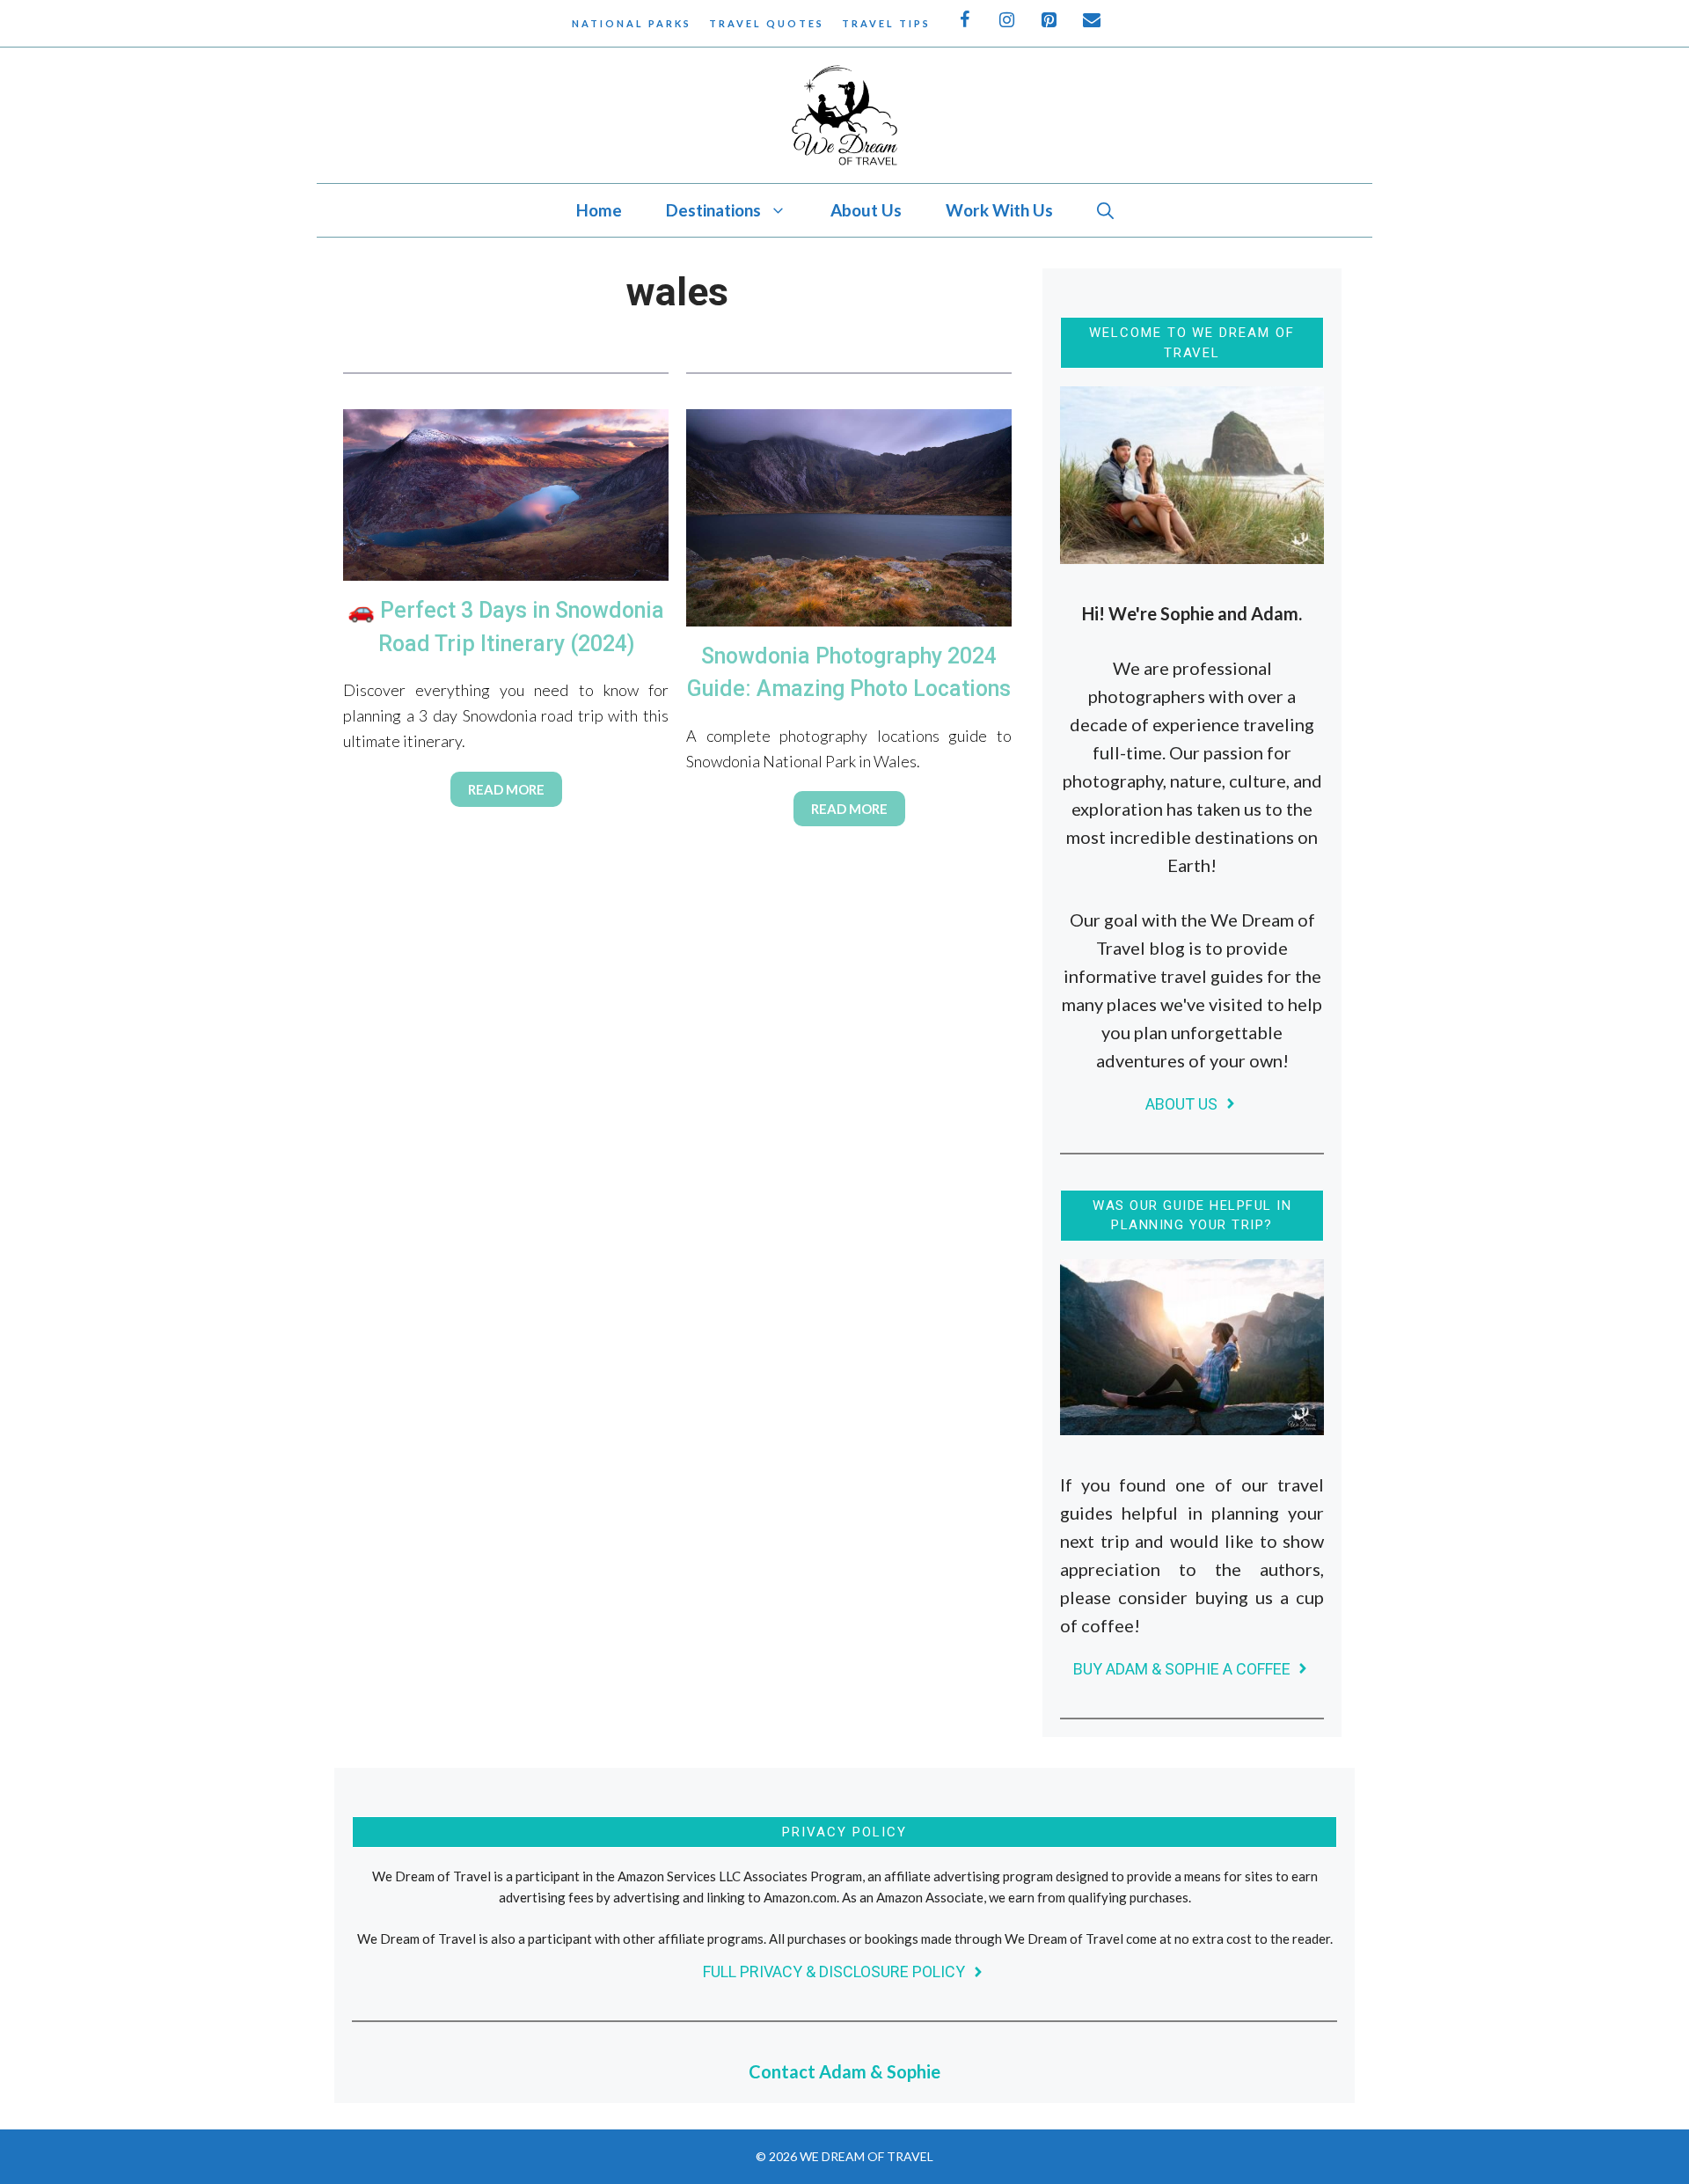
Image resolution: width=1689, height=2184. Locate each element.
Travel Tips (886, 23)
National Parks (632, 23)
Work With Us (999, 210)
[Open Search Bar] (1105, 210)
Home (599, 210)
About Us (866, 210)
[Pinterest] (1050, 20)
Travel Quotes (767, 23)
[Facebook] (966, 20)
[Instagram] (1008, 20)
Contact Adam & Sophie (844, 2071)
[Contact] (1093, 20)
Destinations (713, 210)
